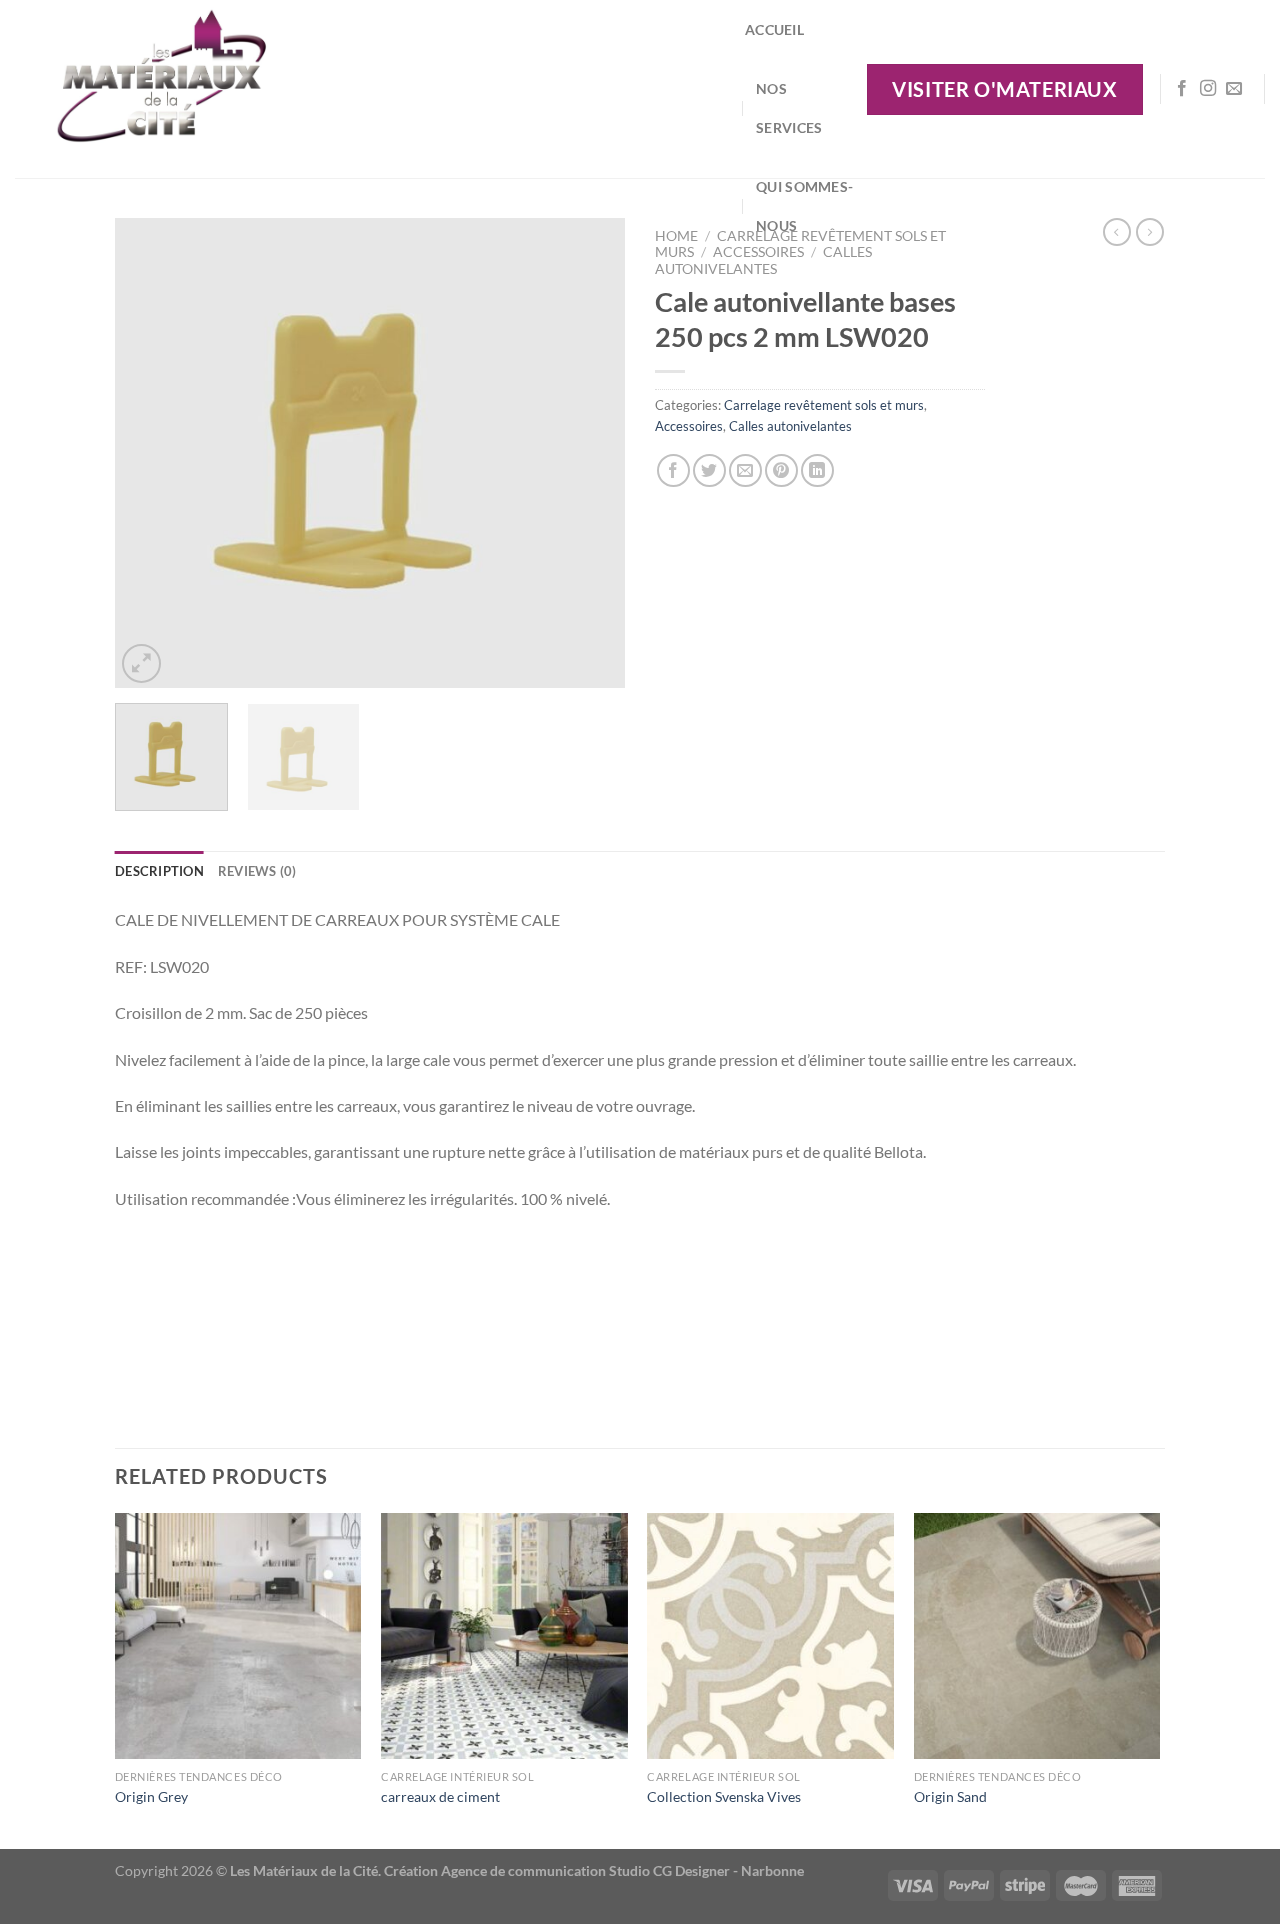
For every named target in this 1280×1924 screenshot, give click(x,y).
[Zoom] (141, 663)
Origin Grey (151, 1796)
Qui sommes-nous (804, 206)
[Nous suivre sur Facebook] (1182, 89)
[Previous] (150, 453)
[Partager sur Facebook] (673, 470)
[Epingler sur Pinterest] (781, 470)
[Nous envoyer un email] (1234, 89)
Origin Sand (950, 1796)
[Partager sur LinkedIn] (817, 470)
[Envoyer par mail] (745, 470)
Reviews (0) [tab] (257, 871)
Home (676, 236)
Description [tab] (159, 871)
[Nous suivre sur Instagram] (1208, 89)
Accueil (774, 29)
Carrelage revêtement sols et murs (824, 405)
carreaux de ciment (440, 1796)
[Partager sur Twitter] (709, 470)
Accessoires (689, 426)
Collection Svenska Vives (724, 1796)
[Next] (590, 453)
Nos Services (789, 108)
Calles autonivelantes (763, 260)
